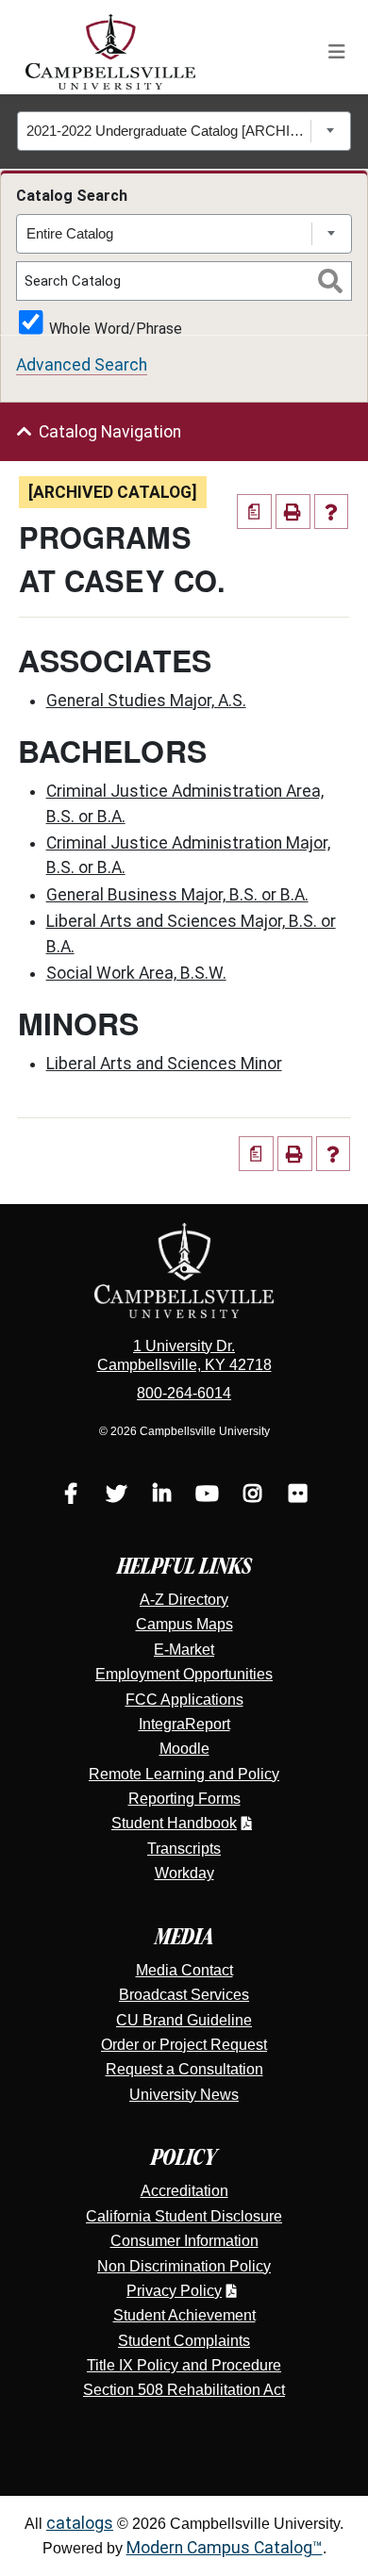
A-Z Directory (184, 1600)
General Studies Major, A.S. (146, 701)
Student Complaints (184, 2341)
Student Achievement (184, 2315)
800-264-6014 (184, 1393)
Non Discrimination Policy (184, 2266)
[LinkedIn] (161, 1496)
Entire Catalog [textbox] (70, 233)
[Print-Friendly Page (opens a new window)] (293, 512)
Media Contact (184, 1970)
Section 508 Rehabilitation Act (184, 2390)
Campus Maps (184, 1624)
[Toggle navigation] (337, 52)
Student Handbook (174, 1823)
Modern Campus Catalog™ (225, 2548)
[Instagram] (252, 1496)
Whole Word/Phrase (116, 327)
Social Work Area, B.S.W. (136, 973)
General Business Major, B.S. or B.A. (177, 895)
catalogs (80, 2523)
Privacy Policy (174, 2291)
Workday (184, 1873)
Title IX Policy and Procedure (184, 2365)
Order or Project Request (184, 2045)
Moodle (184, 1749)
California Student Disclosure (184, 2216)
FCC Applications (184, 1700)
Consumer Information (184, 2241)
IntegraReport (184, 1724)
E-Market (184, 1650)
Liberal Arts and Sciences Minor (164, 1064)
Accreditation (184, 2191)
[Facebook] (71, 1496)
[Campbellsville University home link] (111, 52)
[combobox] (184, 131)
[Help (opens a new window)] (332, 512)
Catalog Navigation (110, 432)
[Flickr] (297, 1496)
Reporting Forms (184, 1799)
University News (184, 2095)
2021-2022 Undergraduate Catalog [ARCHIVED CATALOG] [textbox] (168, 131)
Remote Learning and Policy (184, 1774)
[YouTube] (207, 1496)
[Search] (330, 281)
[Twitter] (116, 1496)
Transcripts (184, 1849)
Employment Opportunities (184, 1674)
